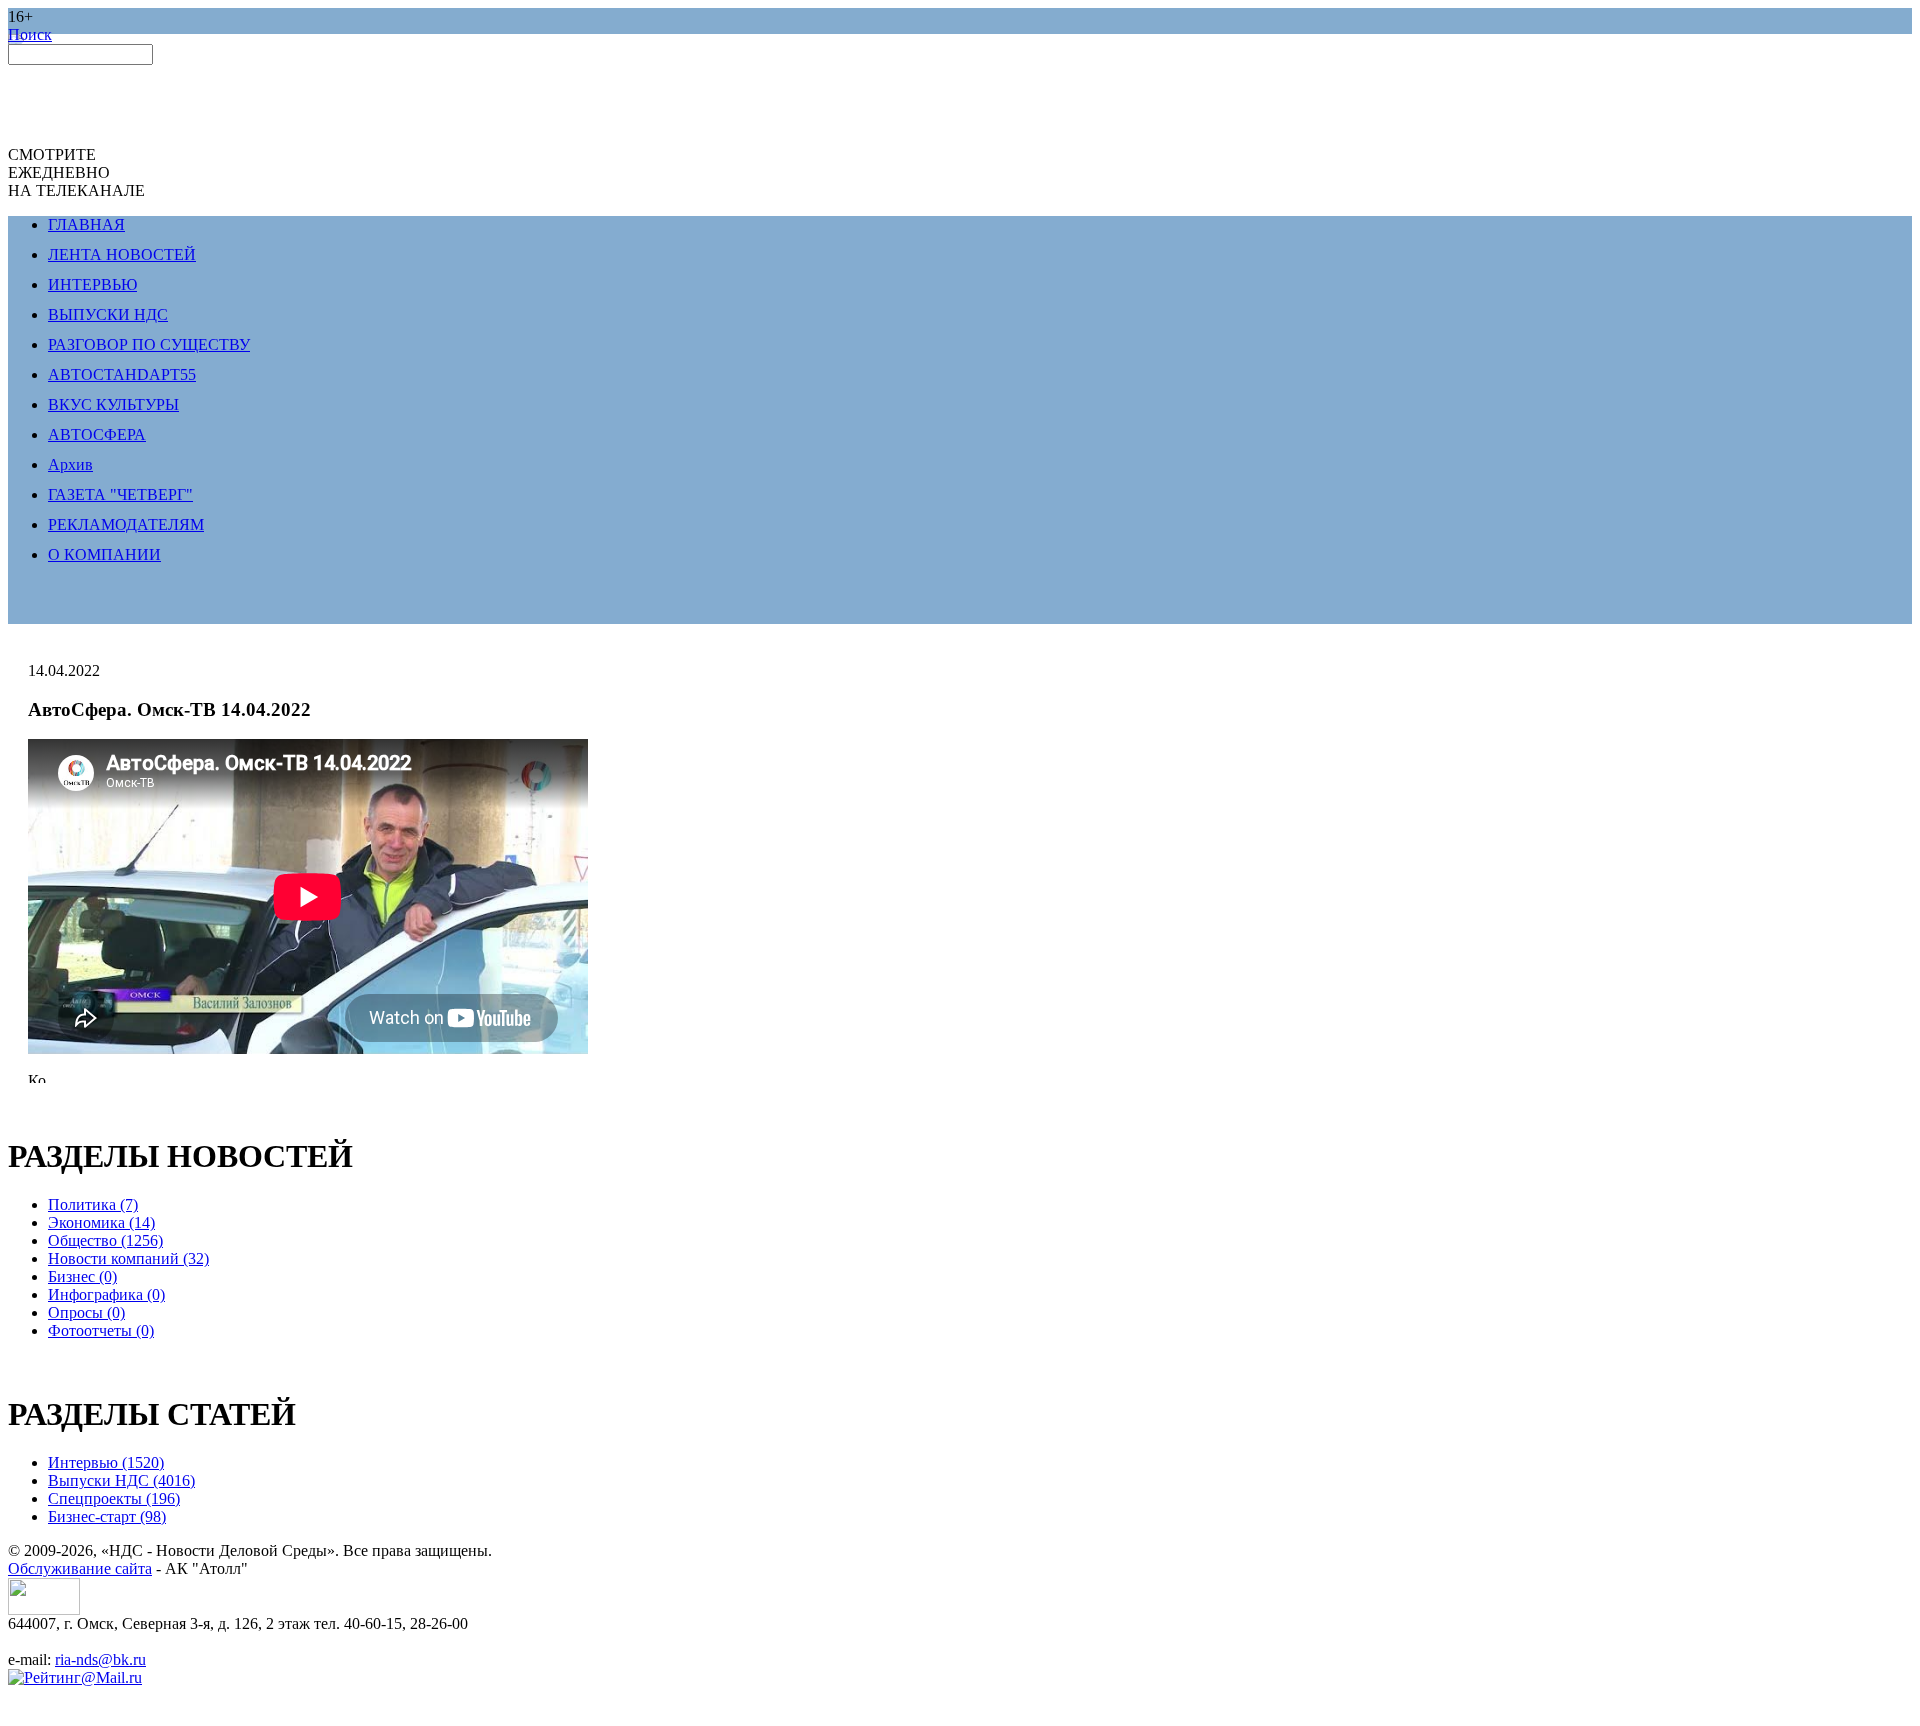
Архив (70, 464)
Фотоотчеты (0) (101, 1330)
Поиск (30, 34)
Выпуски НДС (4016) (121, 1480)
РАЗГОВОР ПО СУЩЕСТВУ (149, 344)
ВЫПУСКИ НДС (108, 314)
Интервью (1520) (106, 1462)
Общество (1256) (105, 1240)
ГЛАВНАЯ (86, 224)
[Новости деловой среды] (44, 1609)
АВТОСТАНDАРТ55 (122, 374)
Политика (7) (93, 1204)
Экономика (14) (101, 1222)
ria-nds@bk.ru (100, 1659)
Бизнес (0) (82, 1276)
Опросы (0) (86, 1312)
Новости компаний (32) (128, 1258)
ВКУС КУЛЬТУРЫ (113, 404)
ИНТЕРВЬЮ (92, 284)
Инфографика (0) (106, 1294)
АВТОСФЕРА (97, 434)
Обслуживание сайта (80, 1568)
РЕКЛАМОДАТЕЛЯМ (126, 524)
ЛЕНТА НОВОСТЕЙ (122, 254)
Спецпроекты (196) (114, 1498)
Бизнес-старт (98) (107, 1516)
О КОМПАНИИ (104, 554)
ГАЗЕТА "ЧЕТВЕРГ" (120, 494)
